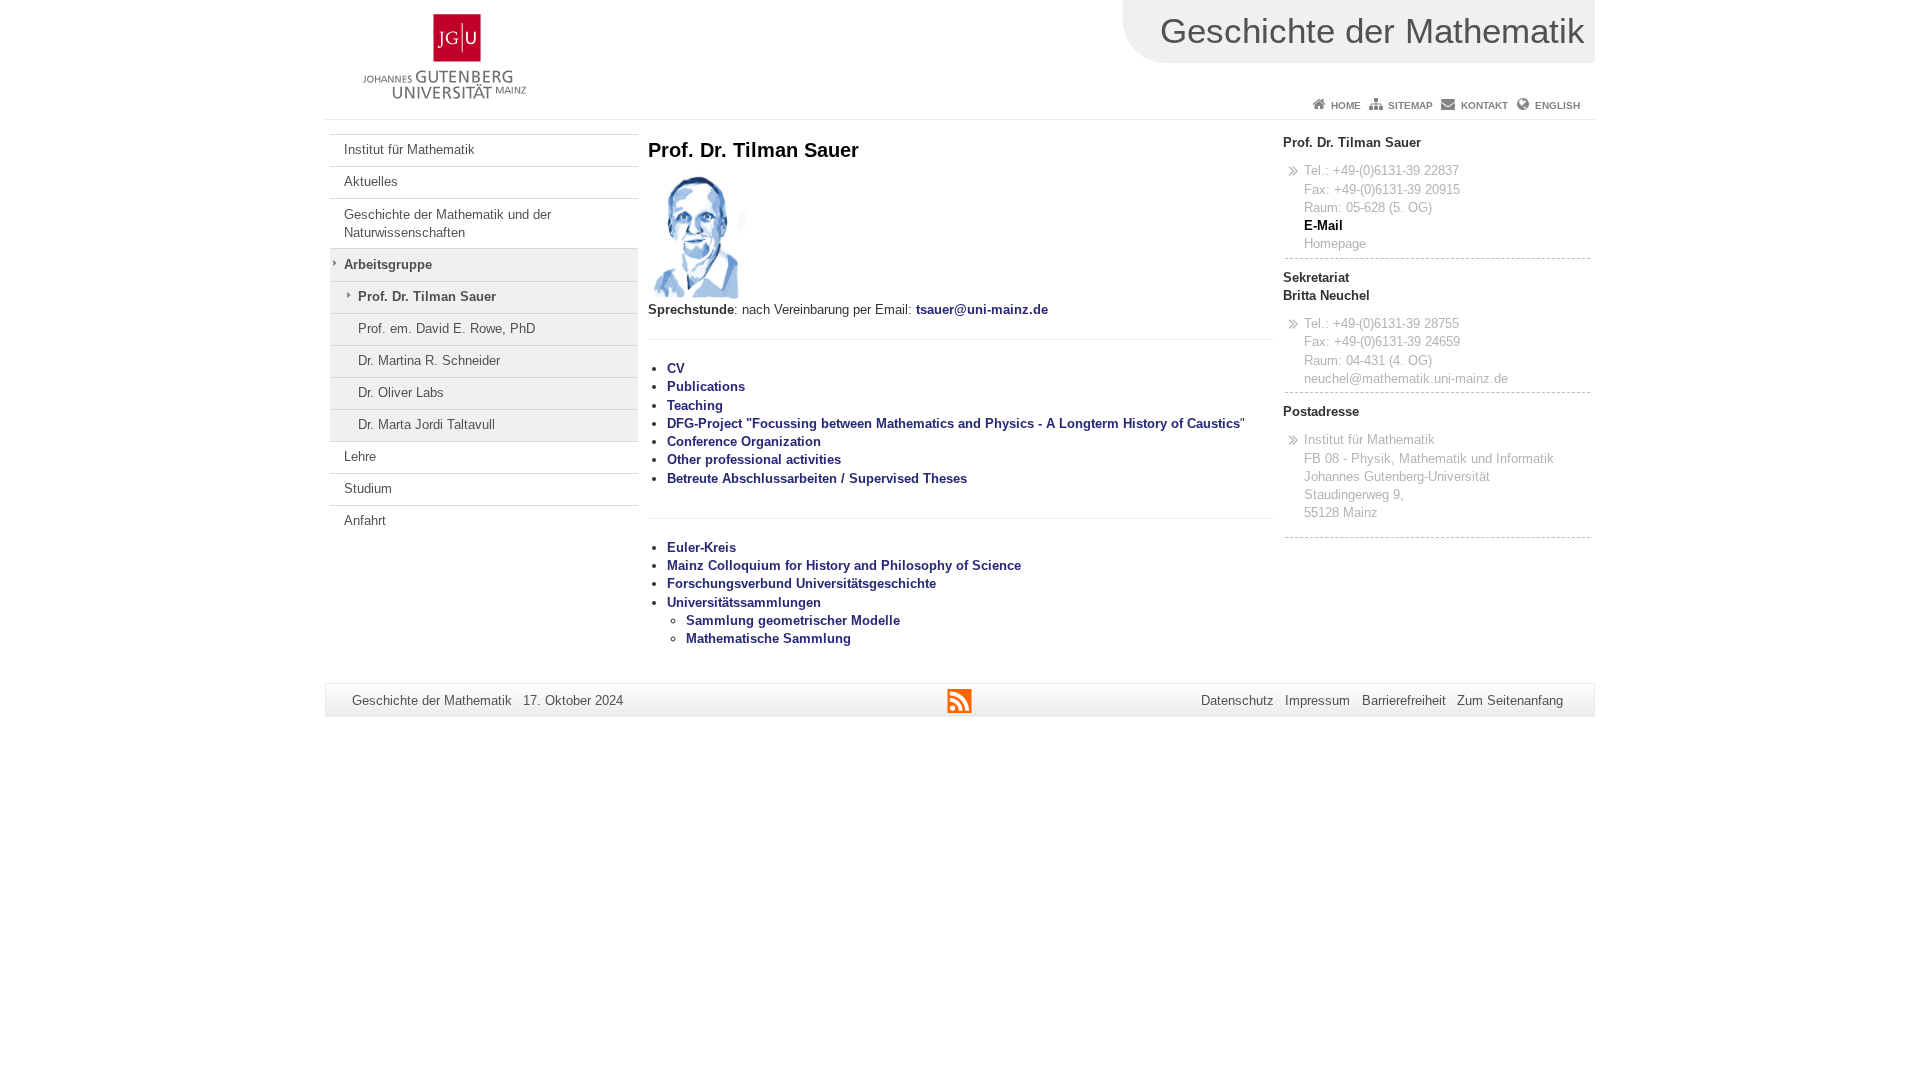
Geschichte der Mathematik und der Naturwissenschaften (447, 223)
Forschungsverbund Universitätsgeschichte (801, 583)
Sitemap (1410, 105)
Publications (706, 386)
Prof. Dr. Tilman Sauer (427, 296)
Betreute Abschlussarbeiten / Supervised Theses (817, 478)
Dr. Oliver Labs (401, 392)
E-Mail (1323, 225)
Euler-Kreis (701, 547)
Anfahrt (365, 520)
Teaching (695, 405)
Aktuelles (371, 181)
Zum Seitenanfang (1510, 700)
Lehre (360, 456)
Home (1346, 105)
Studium (368, 488)
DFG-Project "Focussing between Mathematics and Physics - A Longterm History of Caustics (953, 423)
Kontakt (1484, 105)
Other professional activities (754, 459)
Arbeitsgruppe (388, 264)
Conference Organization (744, 441)
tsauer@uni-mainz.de (982, 309)
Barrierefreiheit (1404, 700)
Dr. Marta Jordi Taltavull (426, 424)
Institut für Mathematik (409, 149)
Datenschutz (1237, 700)
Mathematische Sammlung (768, 638)
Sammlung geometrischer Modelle (793, 620)
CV (676, 368)
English (1557, 105)
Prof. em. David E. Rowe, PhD (446, 328)
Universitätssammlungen (744, 602)
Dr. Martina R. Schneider (429, 360)
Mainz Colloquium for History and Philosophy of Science (844, 565)
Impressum (1317, 700)
